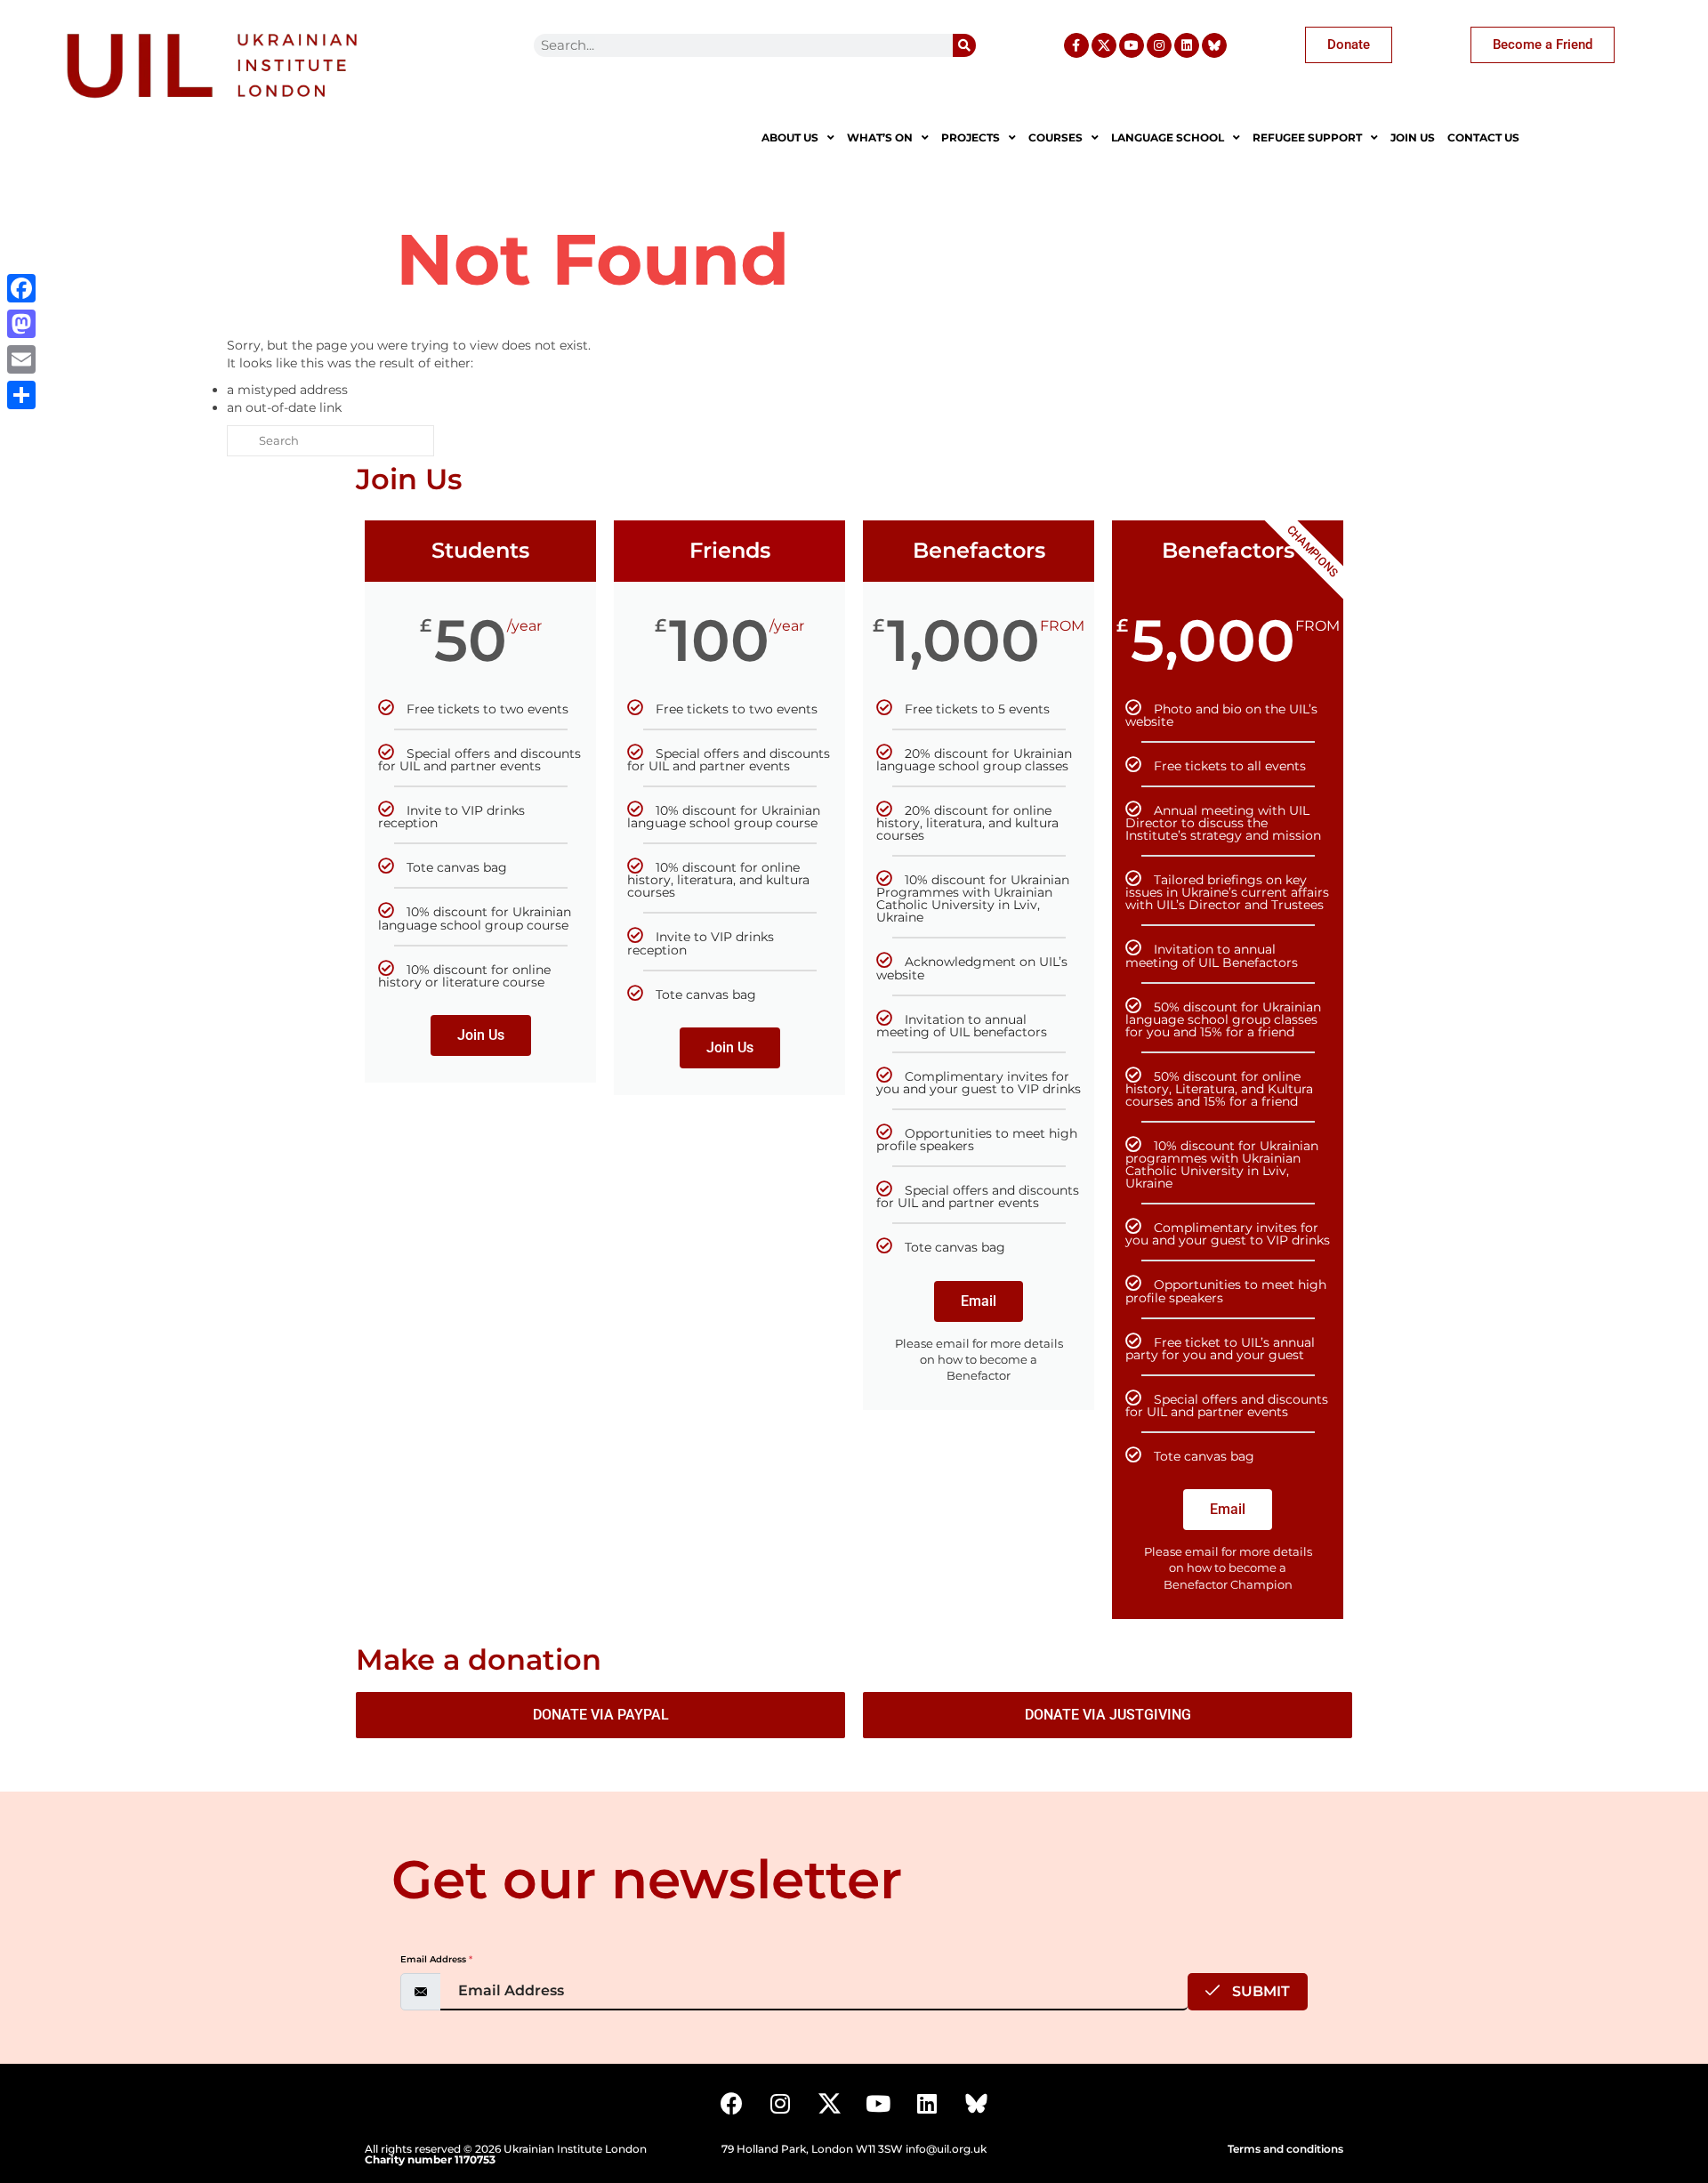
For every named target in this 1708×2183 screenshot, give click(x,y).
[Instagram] (1159, 45)
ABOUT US (790, 137)
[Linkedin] (1187, 45)
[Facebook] (731, 2104)
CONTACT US (1483, 137)
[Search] (964, 45)
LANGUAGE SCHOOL (1168, 137)
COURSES (1055, 137)
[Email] (21, 359)
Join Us (481, 1035)
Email (979, 1301)
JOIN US (1413, 137)
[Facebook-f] (1076, 45)
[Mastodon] (21, 324)
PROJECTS (971, 137)
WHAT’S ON (880, 137)
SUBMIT (1259, 1991)
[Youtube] (1132, 45)
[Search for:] (330, 441)
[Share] (21, 395)
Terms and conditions (1285, 2149)
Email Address (436, 1959)
